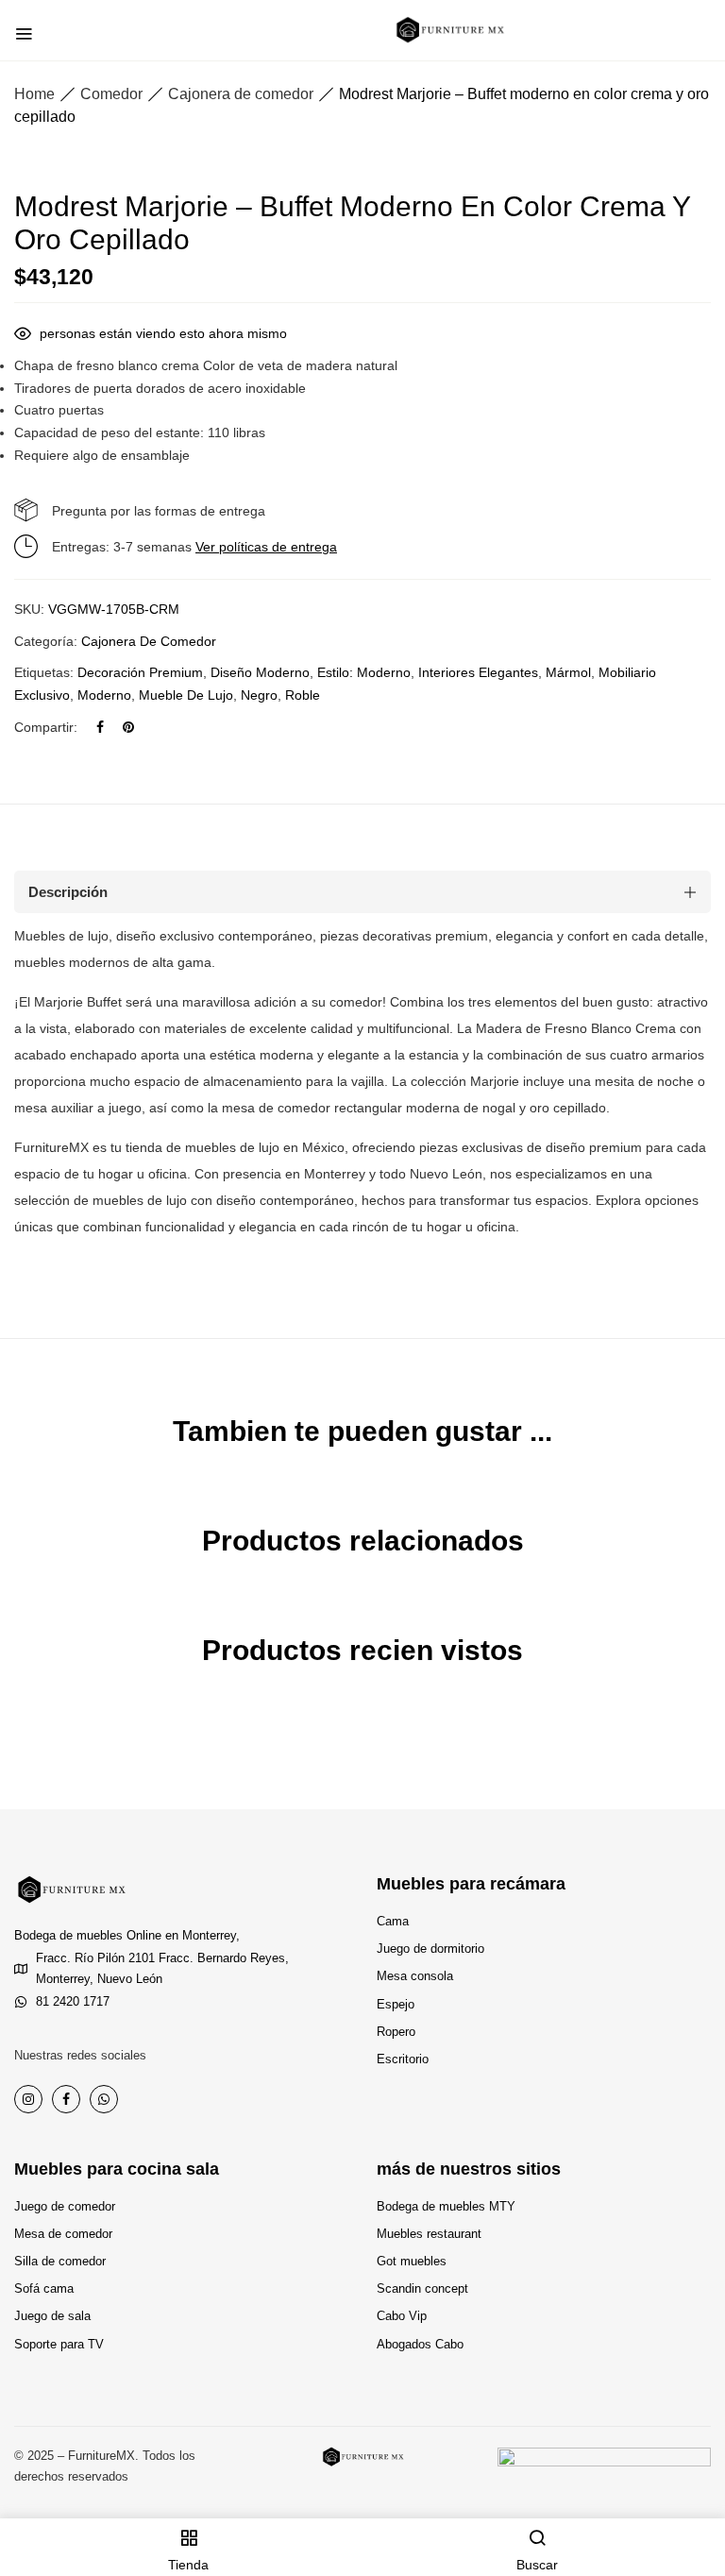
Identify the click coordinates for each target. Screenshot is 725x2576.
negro (259, 695)
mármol (568, 672)
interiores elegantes (478, 672)
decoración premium (140, 672)
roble (303, 695)
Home (34, 94)
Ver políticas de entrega (266, 547)
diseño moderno (260, 672)
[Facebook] (100, 727)
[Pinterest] (128, 727)
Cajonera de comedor (241, 94)
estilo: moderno (364, 672)
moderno (104, 695)
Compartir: (46, 727)
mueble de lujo (186, 695)
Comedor (111, 94)
